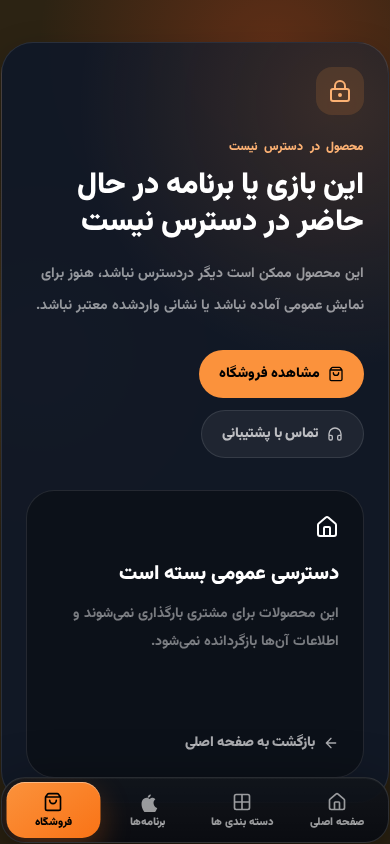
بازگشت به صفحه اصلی (250, 743)
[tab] (337, 810)
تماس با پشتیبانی (270, 434)
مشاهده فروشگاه (269, 374)
